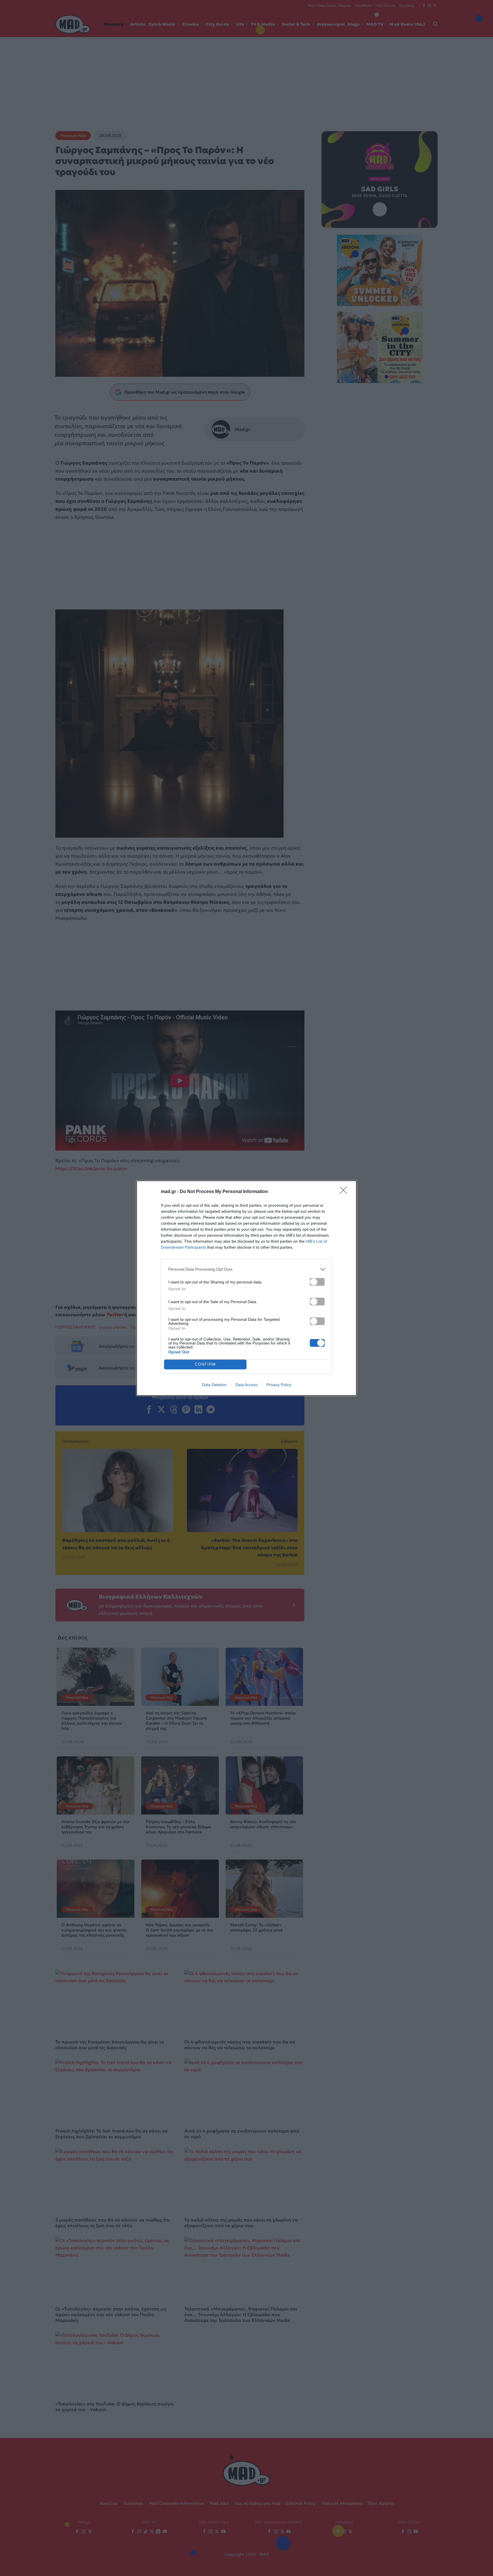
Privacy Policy (279, 1385)
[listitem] (246, 1269)
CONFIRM (205, 1364)
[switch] (317, 1282)
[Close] (345, 1192)
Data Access (246, 1385)
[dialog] (246, 1288)
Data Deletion (214, 1385)
